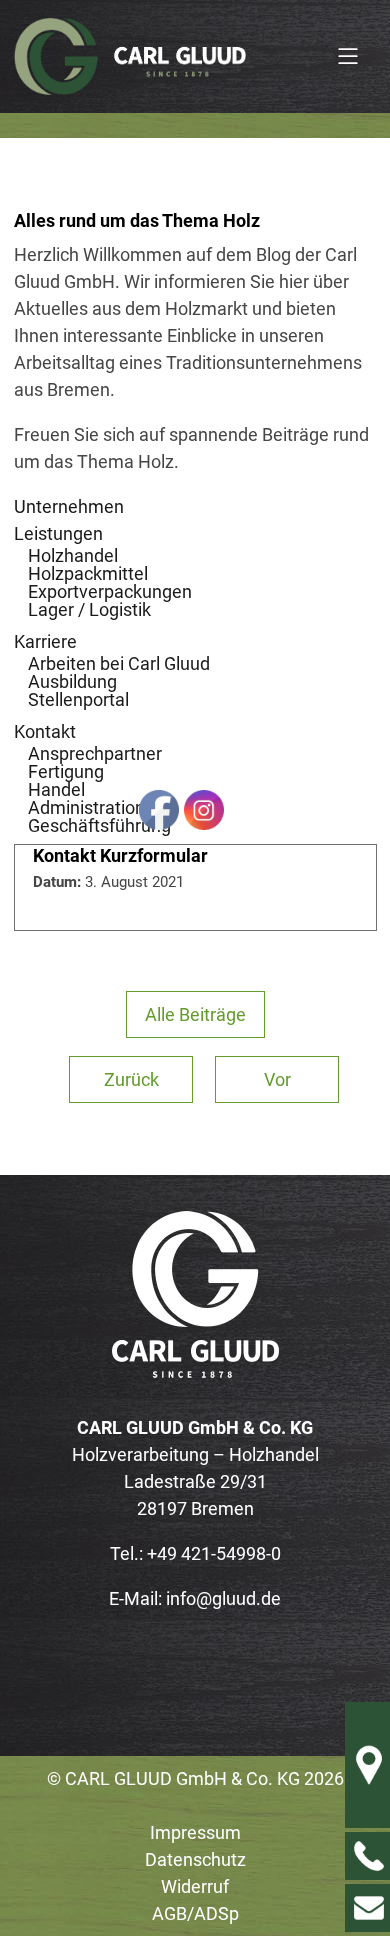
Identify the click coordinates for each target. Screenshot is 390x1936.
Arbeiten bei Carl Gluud (119, 663)
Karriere (45, 641)
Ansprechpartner (95, 753)
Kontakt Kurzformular (120, 855)
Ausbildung (72, 681)
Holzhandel (73, 555)
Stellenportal (78, 699)
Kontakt (45, 731)
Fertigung (66, 771)
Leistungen (58, 533)
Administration (86, 807)
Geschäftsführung (99, 825)
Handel (56, 789)
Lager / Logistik (89, 609)
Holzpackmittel (88, 573)
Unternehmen (69, 506)
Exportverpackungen (110, 591)
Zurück (131, 1079)
